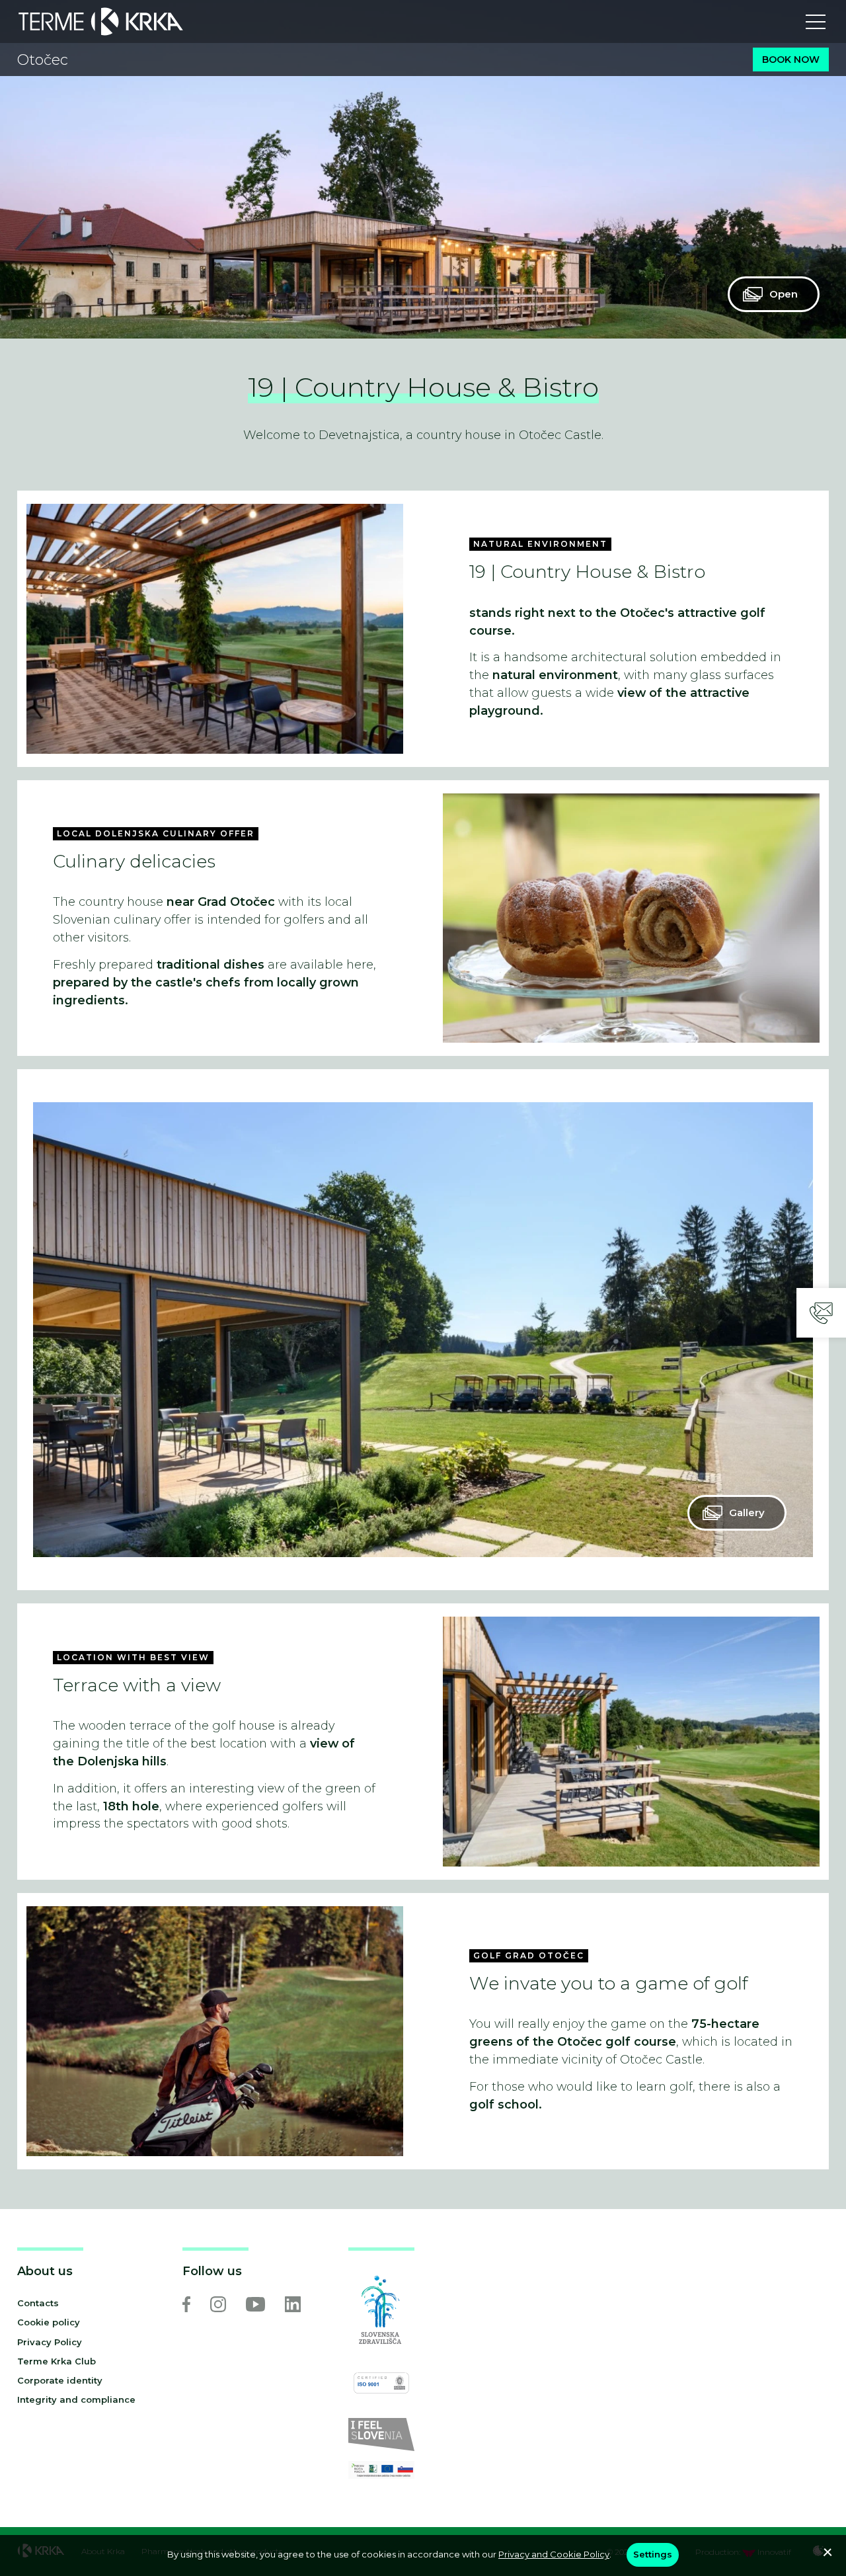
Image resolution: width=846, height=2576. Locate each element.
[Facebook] (186, 2304)
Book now (791, 60)
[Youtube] (255, 2304)
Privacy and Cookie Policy (554, 2554)
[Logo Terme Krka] (101, 21)
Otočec (43, 60)
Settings (653, 2554)
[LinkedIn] (293, 2304)
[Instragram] (218, 2304)
